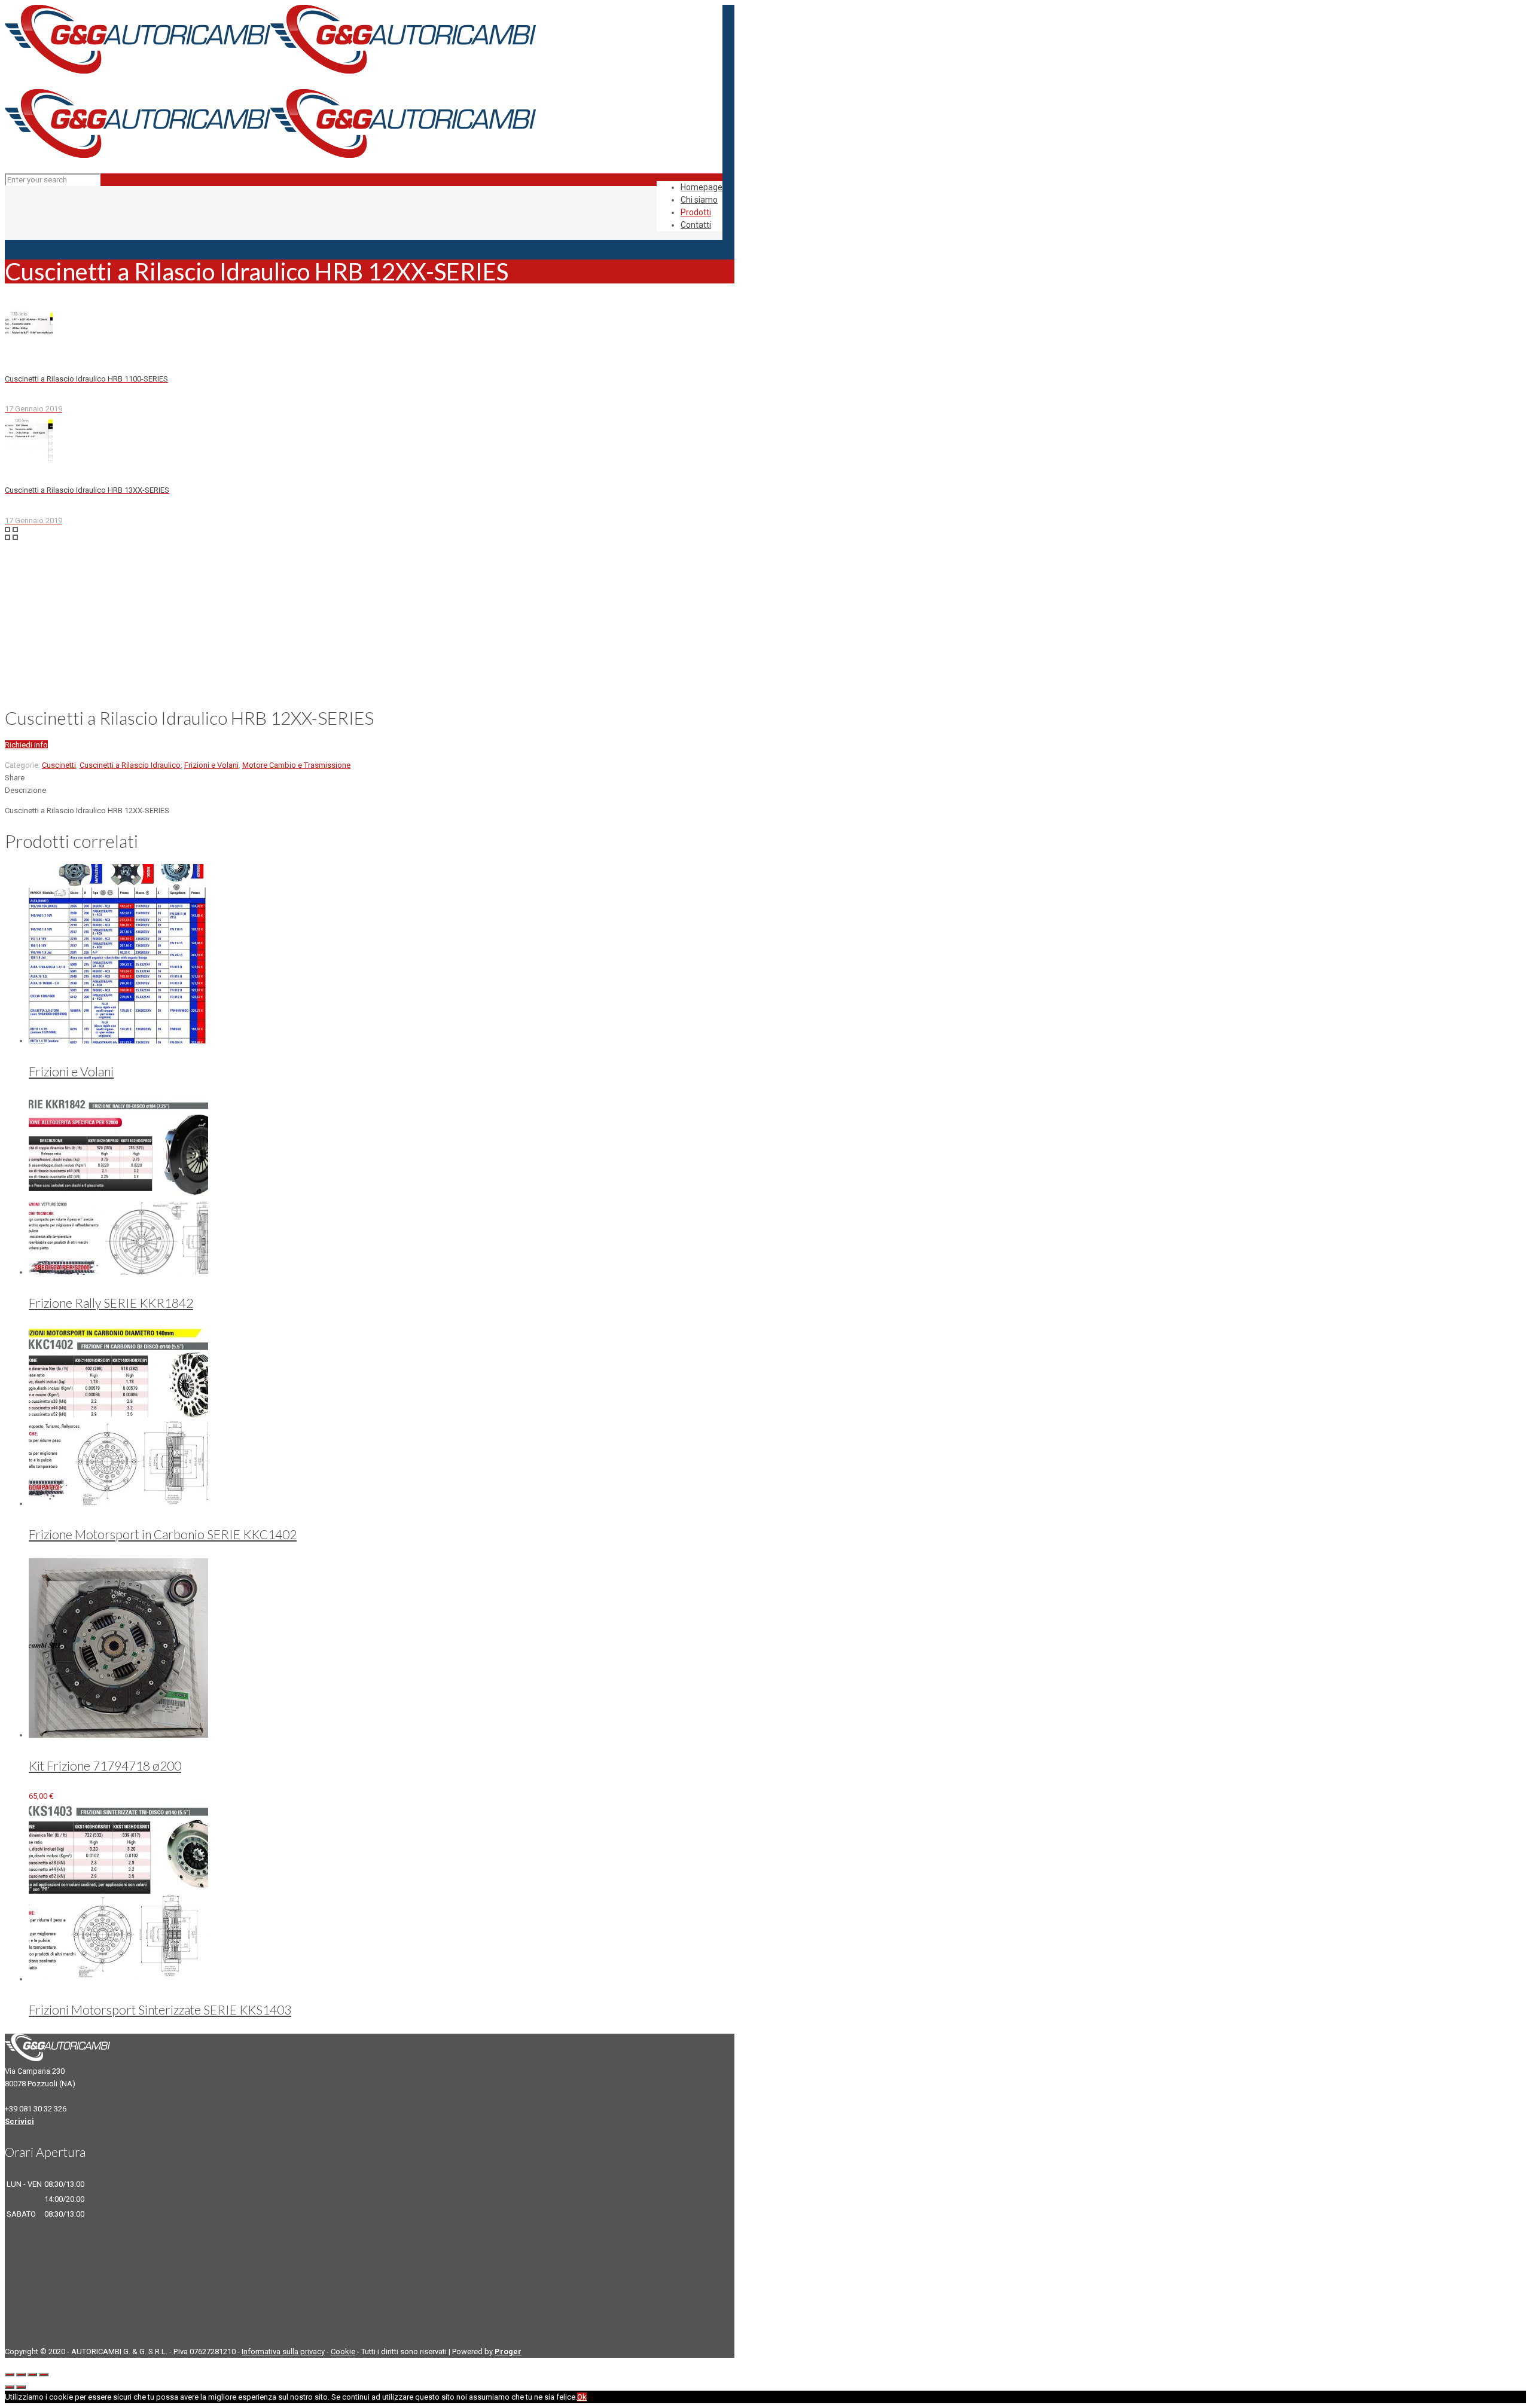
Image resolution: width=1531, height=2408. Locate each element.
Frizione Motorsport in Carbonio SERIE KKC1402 (163, 1534)
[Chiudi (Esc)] (10, 2375)
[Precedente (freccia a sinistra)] (10, 2387)
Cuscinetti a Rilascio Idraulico (130, 765)
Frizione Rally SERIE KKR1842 (111, 1303)
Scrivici (19, 2121)
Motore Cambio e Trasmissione (296, 765)
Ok (582, 2397)
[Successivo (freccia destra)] (21, 2387)
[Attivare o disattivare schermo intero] (32, 2375)
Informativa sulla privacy (283, 2351)
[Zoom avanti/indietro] (44, 2375)
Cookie (343, 2351)
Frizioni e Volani (211, 765)
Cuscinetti (59, 765)
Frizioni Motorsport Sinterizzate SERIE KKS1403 (160, 2009)
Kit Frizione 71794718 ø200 (105, 1765)
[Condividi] (21, 2375)
